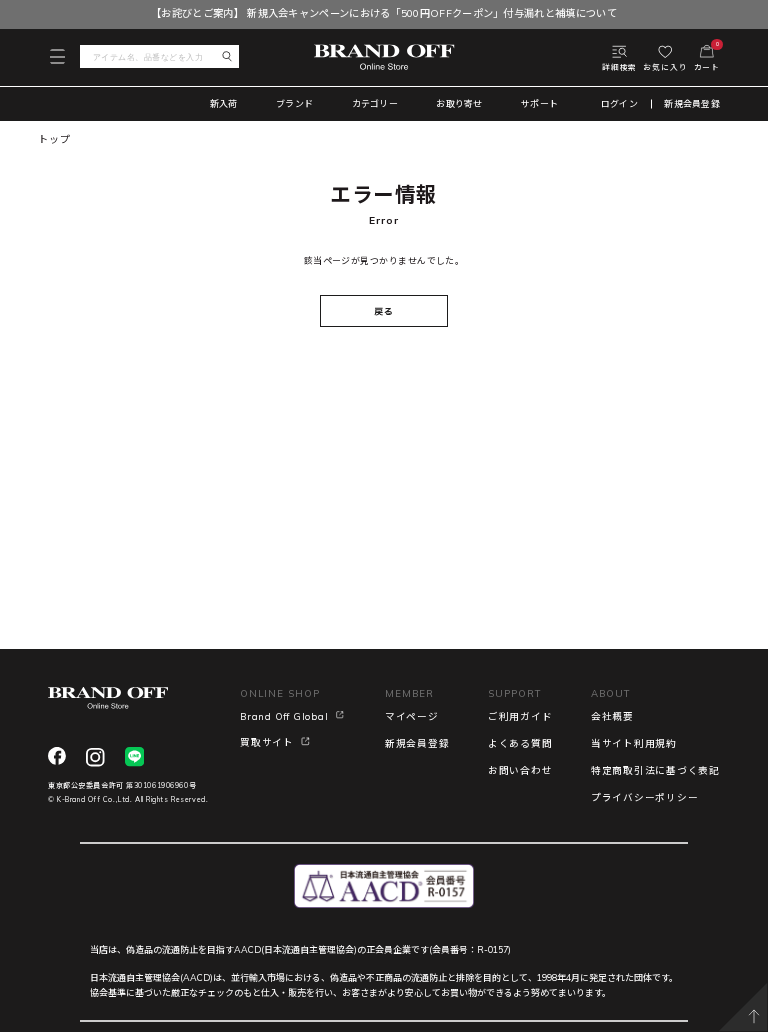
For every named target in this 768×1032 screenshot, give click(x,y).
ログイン (619, 104)
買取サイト (267, 742)
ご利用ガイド (520, 716)
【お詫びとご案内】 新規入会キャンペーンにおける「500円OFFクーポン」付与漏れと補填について (384, 13)
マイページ (412, 716)
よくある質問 (520, 743)
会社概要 (612, 716)
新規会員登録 (692, 104)
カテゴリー (375, 103)
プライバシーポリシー (645, 797)
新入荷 (224, 103)
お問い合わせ (520, 770)
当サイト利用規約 (634, 743)
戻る (384, 311)
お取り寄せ (459, 103)
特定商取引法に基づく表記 (655, 770)
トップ (54, 139)
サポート (539, 103)
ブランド (294, 103)
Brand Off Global (284, 716)
